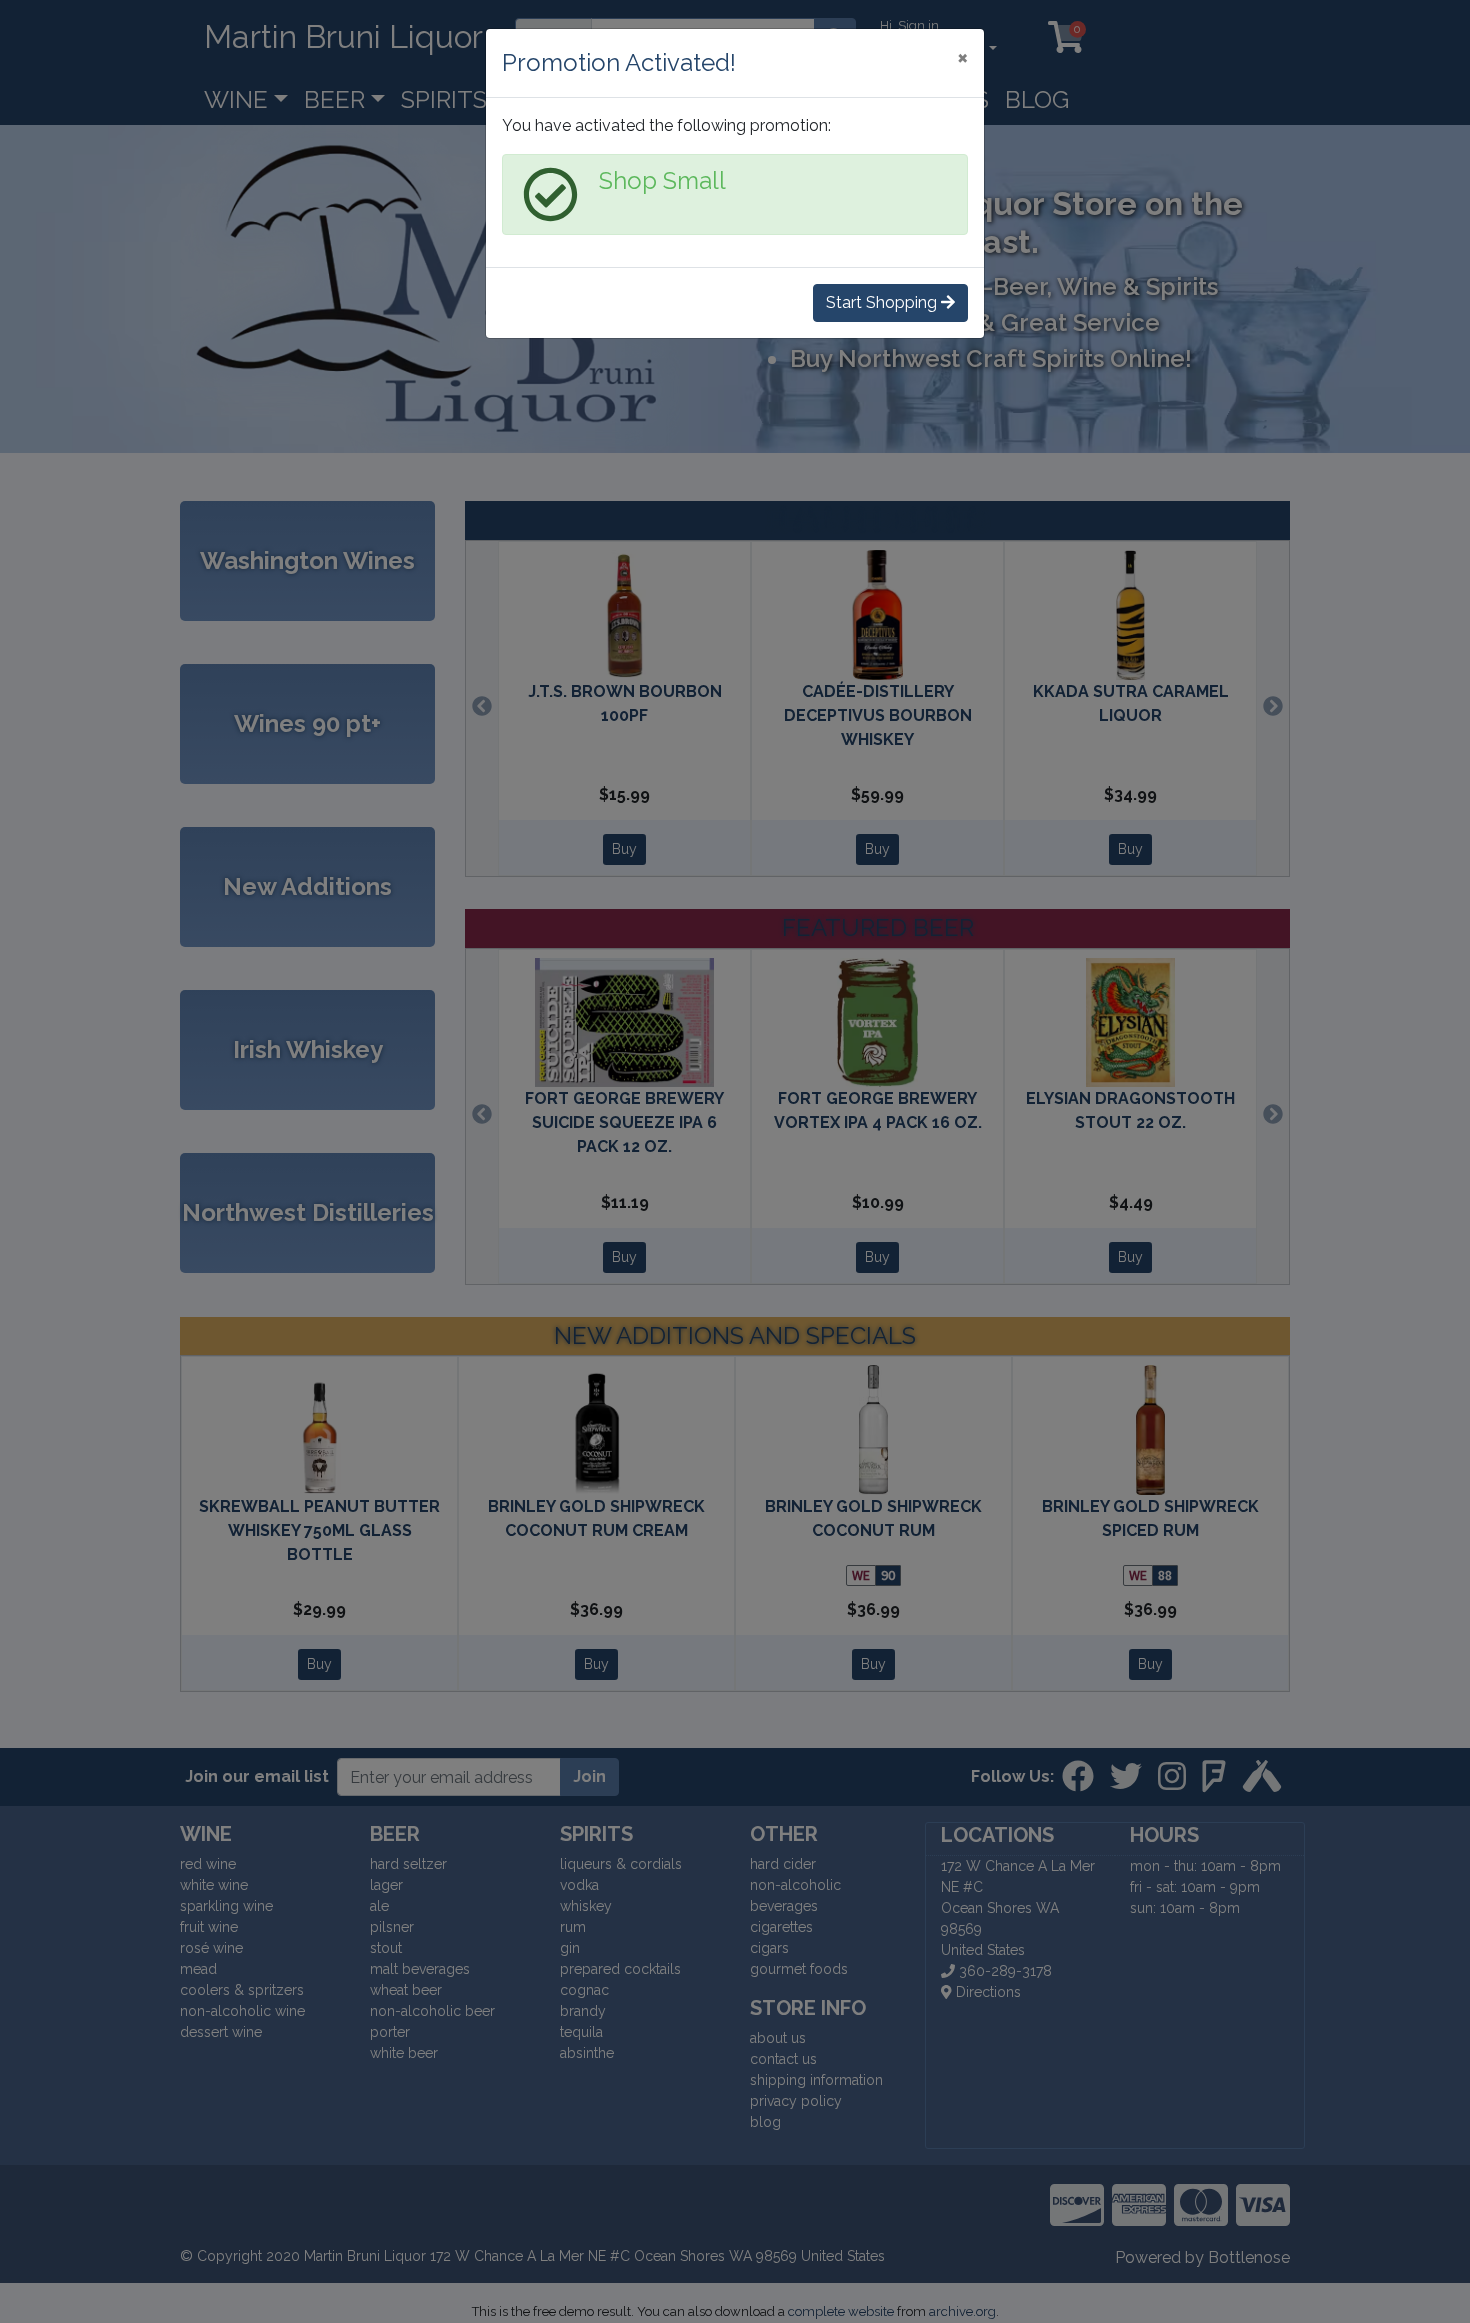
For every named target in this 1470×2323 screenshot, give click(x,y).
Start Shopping (883, 302)
